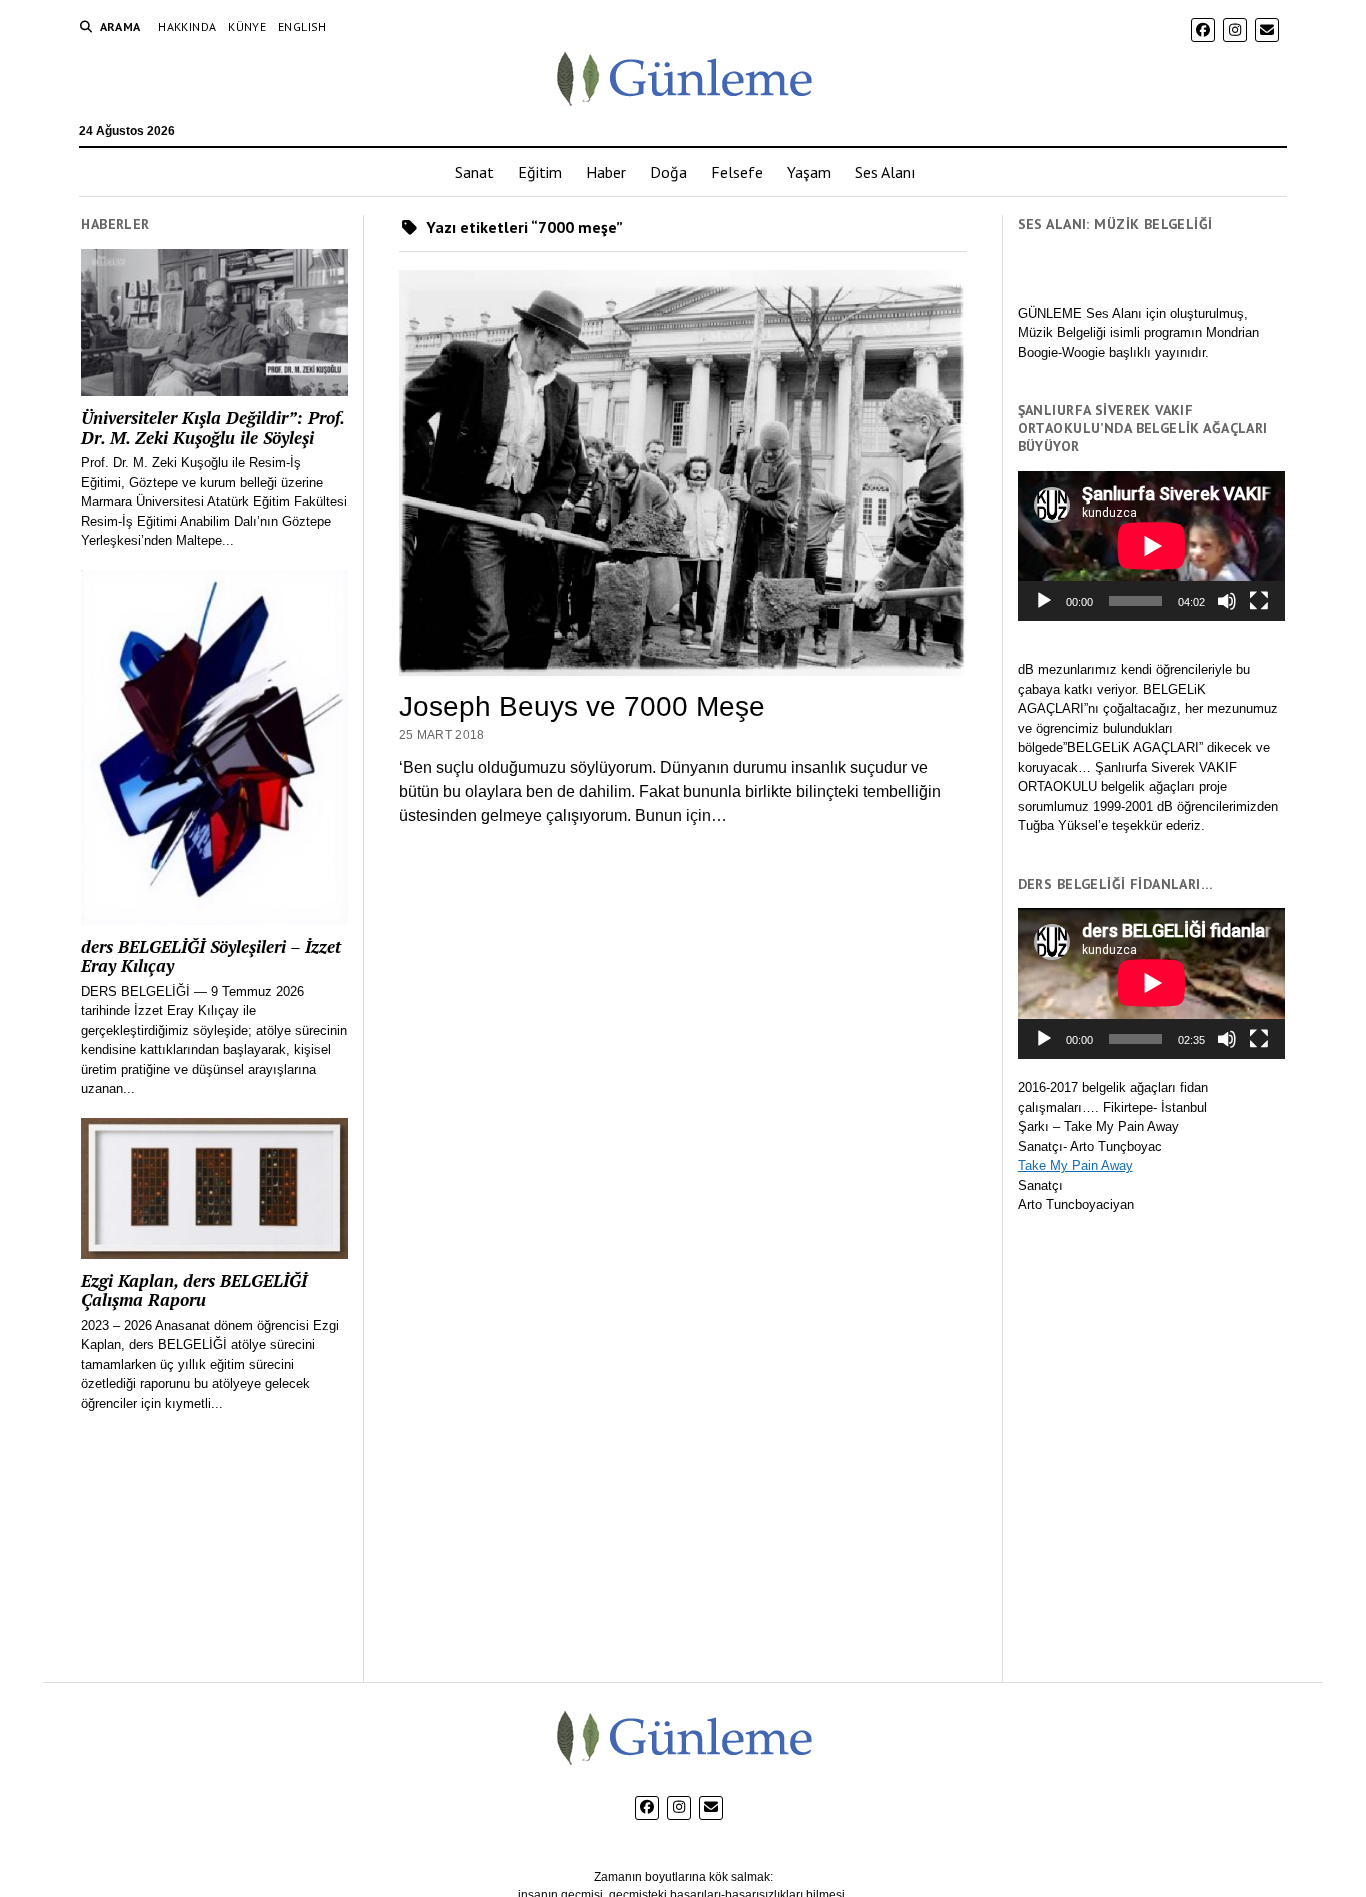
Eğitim (540, 172)
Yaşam (809, 172)
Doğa (668, 172)
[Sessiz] (1227, 601)
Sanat (474, 172)
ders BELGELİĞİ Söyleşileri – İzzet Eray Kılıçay (211, 956)
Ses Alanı (885, 172)
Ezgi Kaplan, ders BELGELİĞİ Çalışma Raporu (194, 1290)
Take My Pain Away (1075, 1165)
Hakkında (187, 26)
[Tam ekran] (1259, 601)
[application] (1151, 546)
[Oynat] (1044, 601)
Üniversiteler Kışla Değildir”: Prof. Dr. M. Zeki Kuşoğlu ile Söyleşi (212, 427)
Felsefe (737, 172)
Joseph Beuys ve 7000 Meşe (582, 706)
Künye (247, 26)
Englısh (302, 26)
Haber (606, 172)
